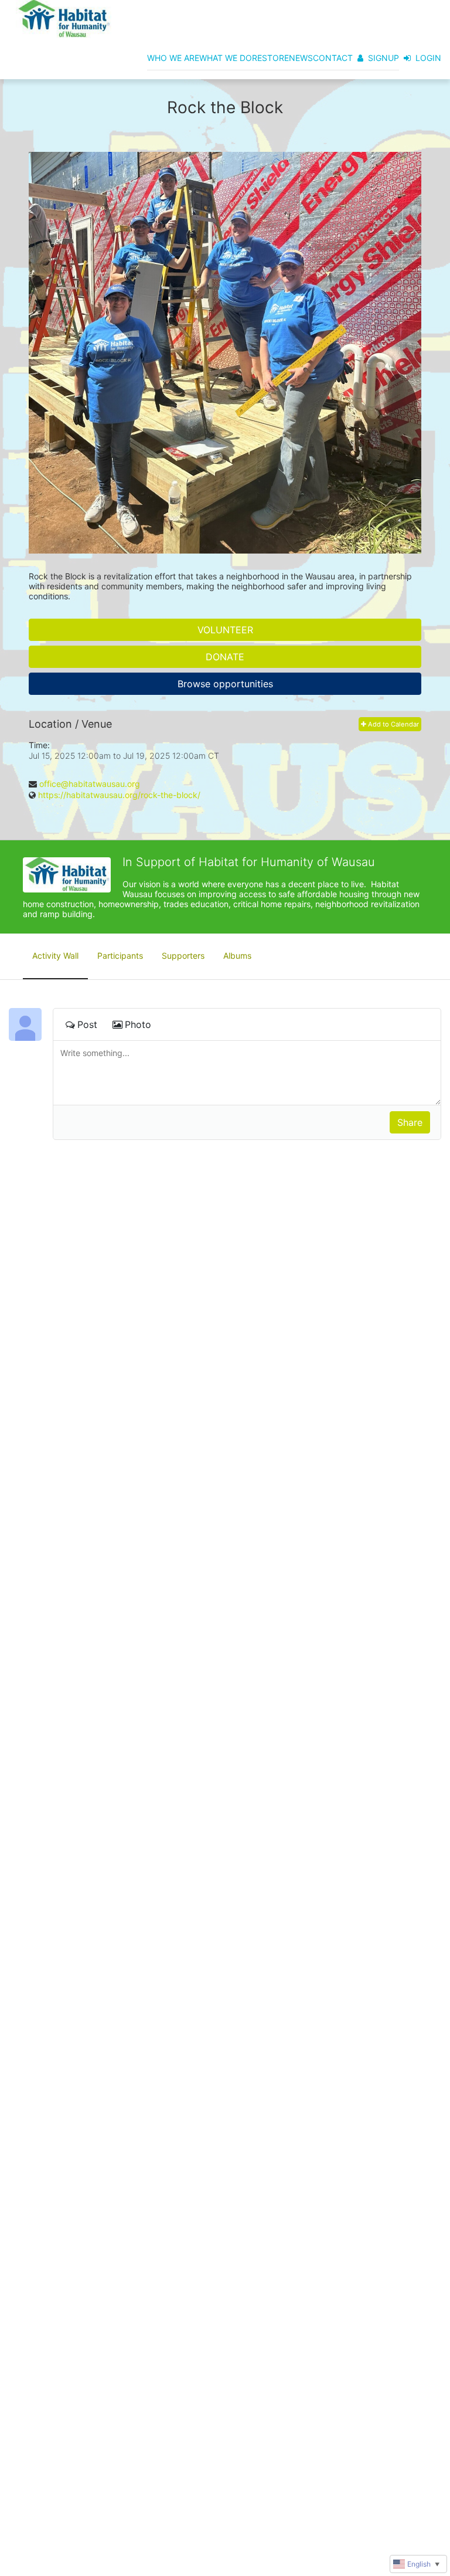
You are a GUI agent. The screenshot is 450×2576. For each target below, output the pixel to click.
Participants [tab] (120, 956)
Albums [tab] (237, 956)
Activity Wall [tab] (55, 956)
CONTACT (333, 58)
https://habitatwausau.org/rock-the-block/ (119, 795)
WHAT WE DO (226, 58)
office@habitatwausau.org (90, 784)
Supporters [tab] (183, 956)
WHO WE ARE (173, 58)
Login (428, 58)
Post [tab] (87, 1024)
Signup (383, 58)
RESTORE (270, 58)
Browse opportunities (225, 684)
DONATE (225, 657)
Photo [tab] (138, 1024)
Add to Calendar (393, 724)
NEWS (301, 58)
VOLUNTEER (225, 630)
